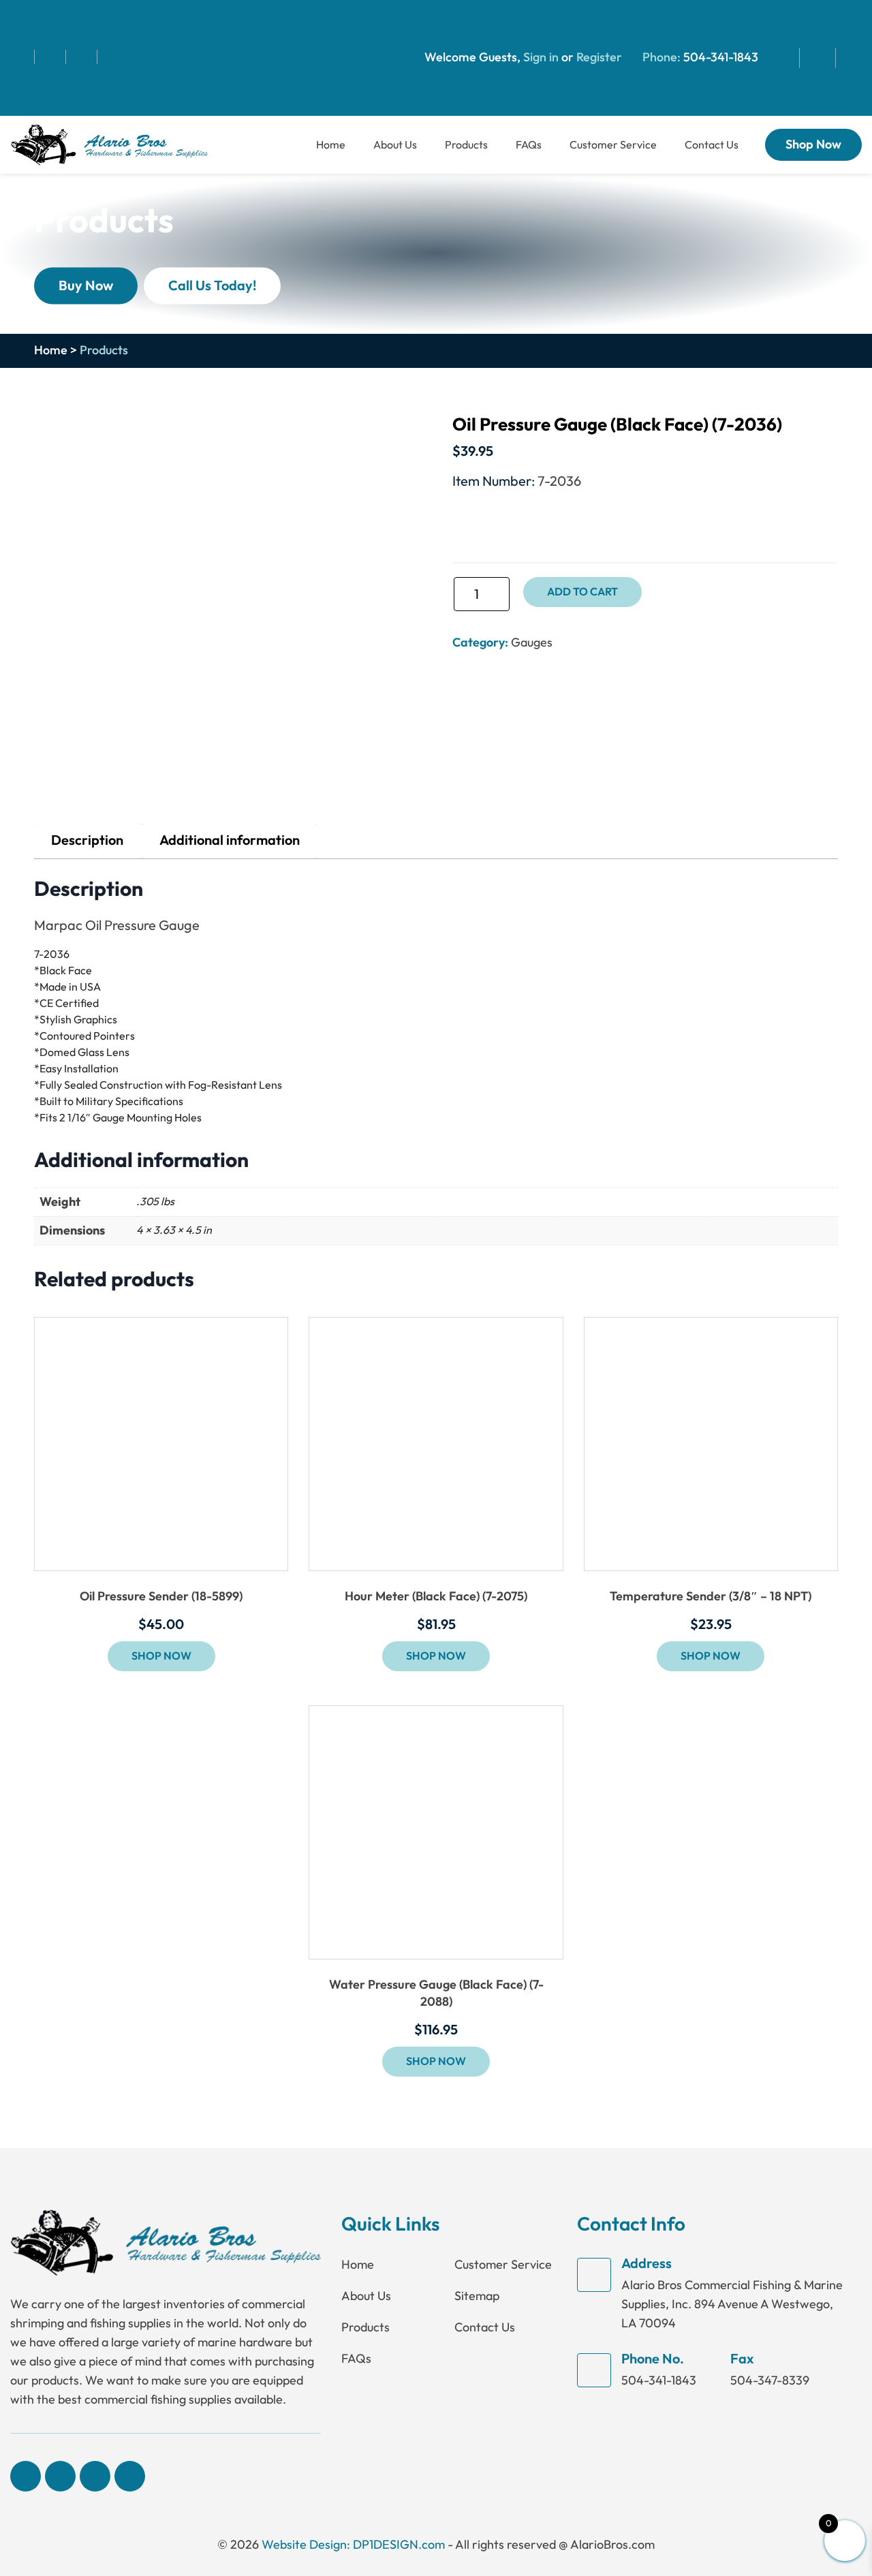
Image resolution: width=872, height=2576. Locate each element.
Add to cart (582, 592)
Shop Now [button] (161, 1656)
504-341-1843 (721, 58)
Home (331, 145)
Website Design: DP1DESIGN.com (353, 2545)
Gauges (532, 642)
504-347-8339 (770, 2380)
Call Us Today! (212, 285)
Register (598, 58)
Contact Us (712, 145)
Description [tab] (87, 841)
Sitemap (477, 2296)
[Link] (109, 143)
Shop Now (813, 145)
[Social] (22, 57)
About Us (395, 145)
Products (466, 145)
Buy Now (86, 285)
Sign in (541, 58)
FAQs (529, 145)
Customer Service (613, 145)
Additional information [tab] (230, 841)
